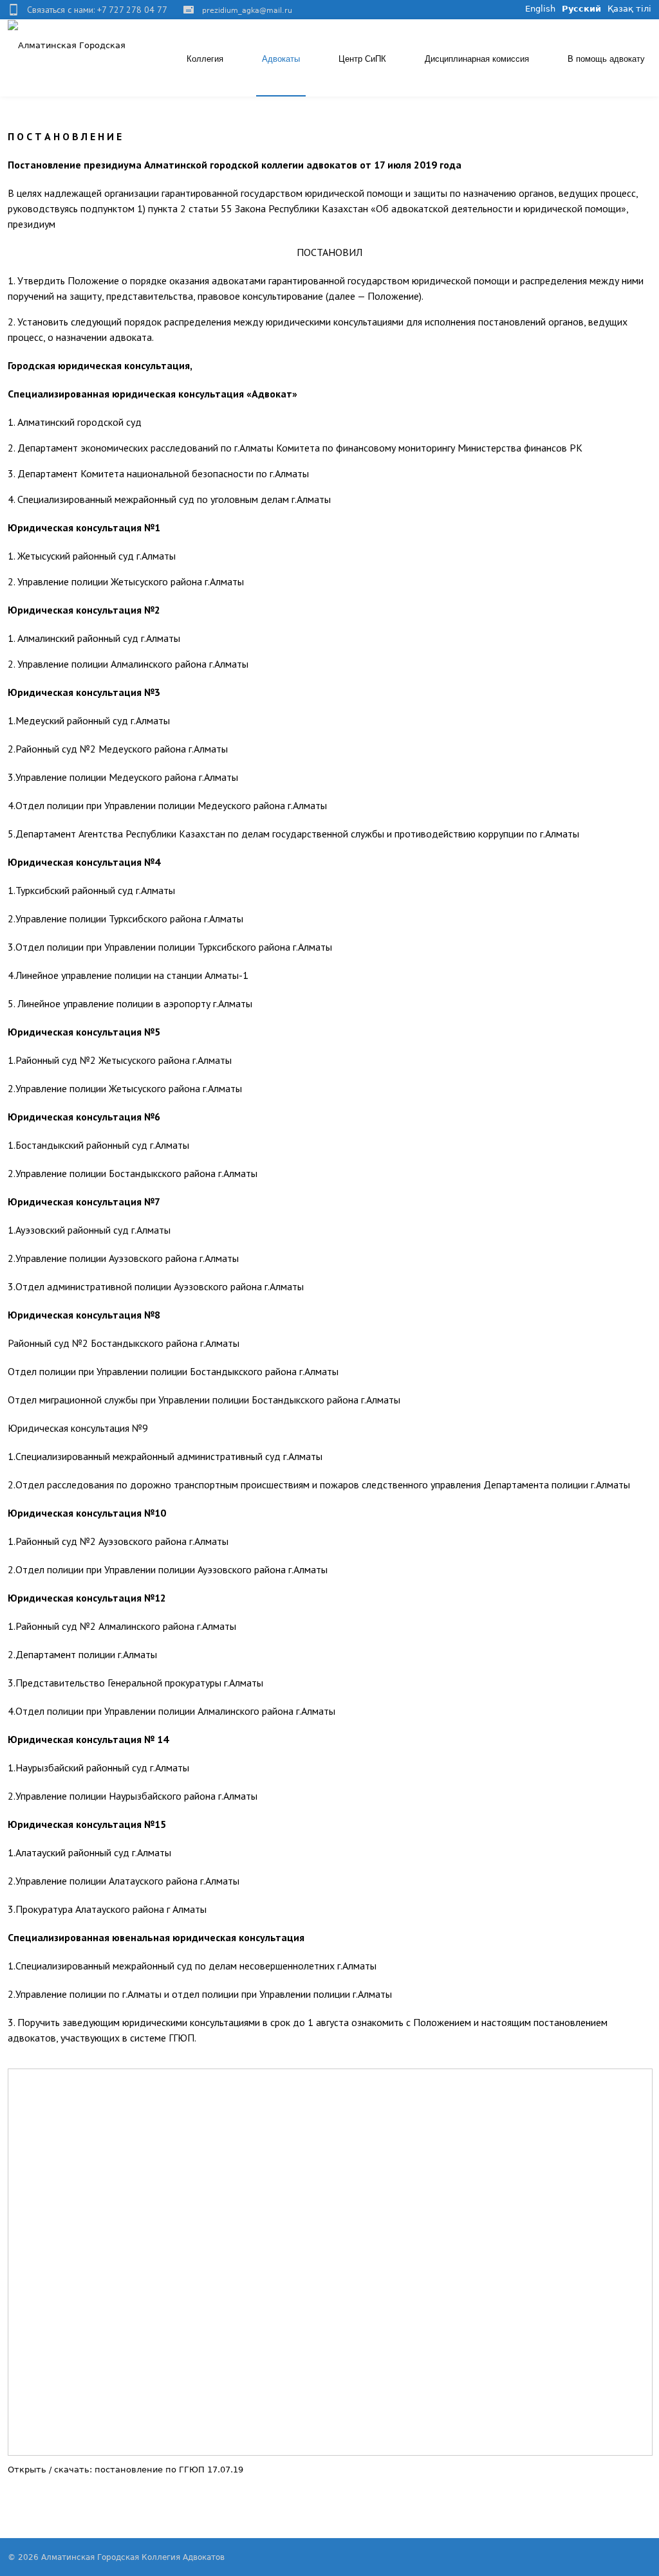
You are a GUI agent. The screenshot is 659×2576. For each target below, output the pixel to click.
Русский (581, 9)
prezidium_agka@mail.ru (247, 11)
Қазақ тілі (629, 9)
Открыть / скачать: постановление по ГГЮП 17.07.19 (125, 2470)
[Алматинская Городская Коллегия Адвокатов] (70, 45)
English (540, 9)
